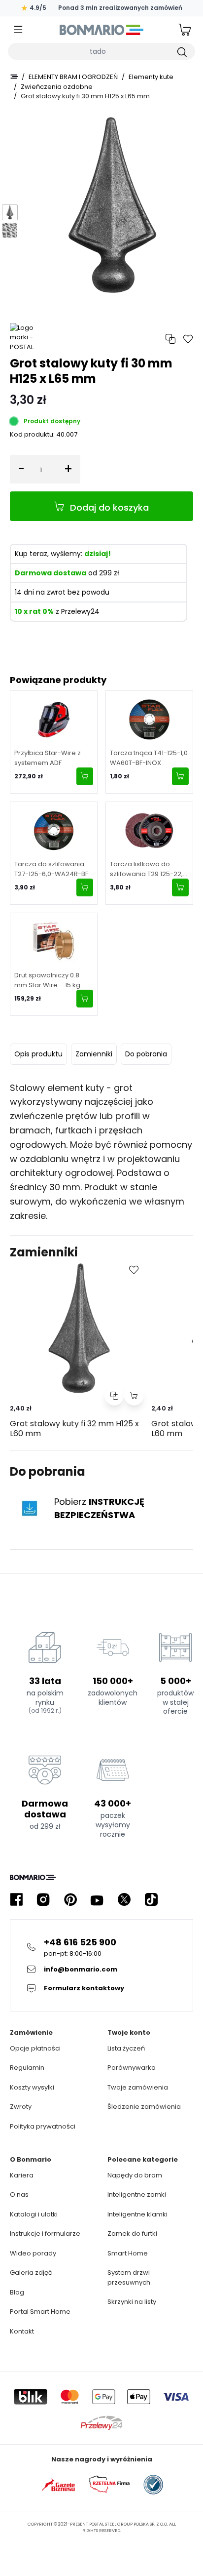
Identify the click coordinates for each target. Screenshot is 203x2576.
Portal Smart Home (40, 2312)
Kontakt (22, 2331)
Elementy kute (151, 77)
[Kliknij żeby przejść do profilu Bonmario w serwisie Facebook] (16, 1900)
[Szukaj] (181, 51)
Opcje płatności (35, 2048)
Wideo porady (33, 2253)
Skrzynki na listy (132, 2302)
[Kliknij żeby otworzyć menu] (18, 30)
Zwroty (21, 2107)
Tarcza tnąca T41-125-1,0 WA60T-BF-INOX (149, 758)
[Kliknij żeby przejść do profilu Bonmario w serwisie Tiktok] (151, 1900)
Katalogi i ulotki (34, 2214)
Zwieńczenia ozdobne (57, 87)
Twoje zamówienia (138, 2087)
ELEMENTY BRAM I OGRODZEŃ (73, 77)
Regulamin (27, 2068)
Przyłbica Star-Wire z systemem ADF (48, 758)
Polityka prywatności (43, 2126)
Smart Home (128, 2253)
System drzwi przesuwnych (129, 2277)
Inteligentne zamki (137, 2194)
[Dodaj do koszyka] (85, 776)
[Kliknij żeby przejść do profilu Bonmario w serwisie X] (124, 1900)
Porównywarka (132, 2068)
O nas (19, 2194)
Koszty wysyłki (32, 2087)
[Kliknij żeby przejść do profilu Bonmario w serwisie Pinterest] (70, 1900)
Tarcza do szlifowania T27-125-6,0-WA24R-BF (51, 869)
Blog (17, 2292)
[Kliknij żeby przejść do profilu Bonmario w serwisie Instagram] (43, 1900)
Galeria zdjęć (31, 2273)
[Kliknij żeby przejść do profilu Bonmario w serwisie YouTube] (97, 1900)
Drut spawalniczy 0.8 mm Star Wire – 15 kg (47, 980)
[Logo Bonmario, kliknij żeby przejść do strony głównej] (101, 30)
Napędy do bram (135, 2175)
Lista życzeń (126, 2048)
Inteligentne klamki (137, 2214)
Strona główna (14, 77)
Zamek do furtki (132, 2234)
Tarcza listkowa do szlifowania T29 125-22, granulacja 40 (146, 869)
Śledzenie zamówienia (144, 2107)
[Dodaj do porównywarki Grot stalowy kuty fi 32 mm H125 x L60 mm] (114, 1396)
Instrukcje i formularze (45, 2234)
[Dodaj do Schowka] (134, 1270)
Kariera (22, 2175)
